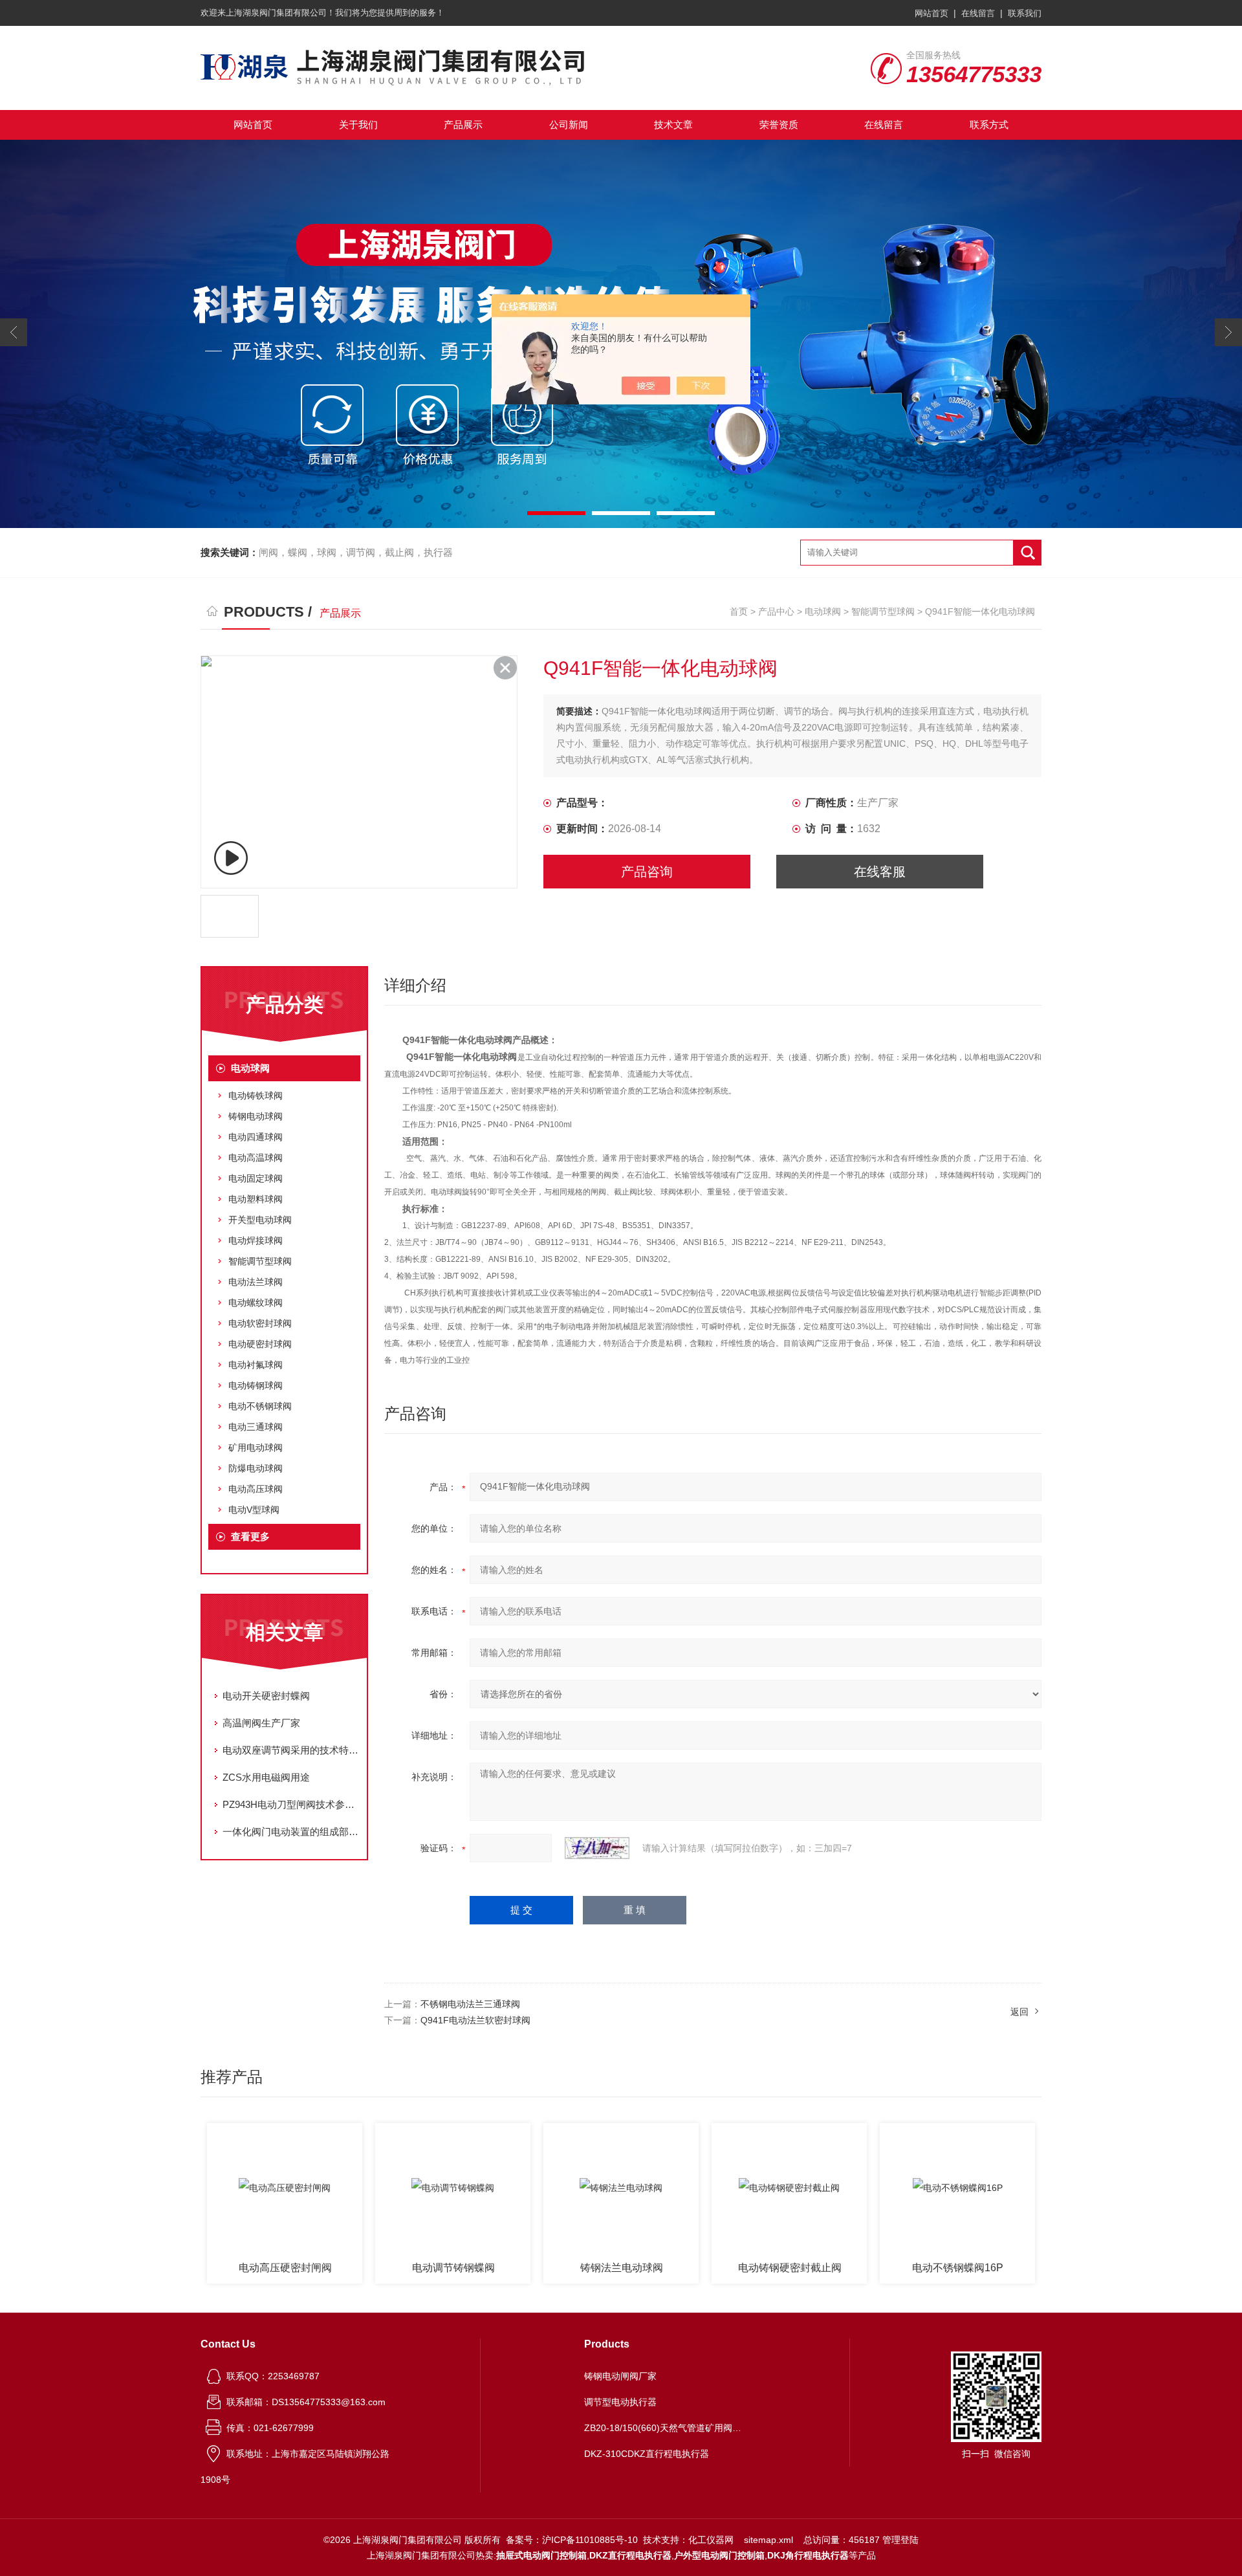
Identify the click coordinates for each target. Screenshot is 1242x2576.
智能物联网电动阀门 (970, 2268)
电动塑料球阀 (256, 1199)
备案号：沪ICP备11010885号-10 (572, 2540)
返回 (1019, 2012)
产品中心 (776, 611)
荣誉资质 (779, 125)
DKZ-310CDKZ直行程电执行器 (647, 2454)
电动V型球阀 (254, 1510)
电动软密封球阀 (260, 1323)
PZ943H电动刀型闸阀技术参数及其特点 (291, 1804)
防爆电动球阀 (256, 1468)
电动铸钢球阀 (256, 1385)
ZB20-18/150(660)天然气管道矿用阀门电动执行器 (665, 2428)
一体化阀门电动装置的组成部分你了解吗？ (291, 1832)
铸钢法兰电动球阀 (466, 2268)
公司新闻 (569, 125)
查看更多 (250, 1536)
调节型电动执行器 (620, 2402)
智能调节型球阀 (883, 611)
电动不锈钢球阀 (260, 1406)
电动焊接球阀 (256, 1240)
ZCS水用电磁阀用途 (266, 1777)
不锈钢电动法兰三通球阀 (470, 2004)
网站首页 (931, 13)
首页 (739, 611)
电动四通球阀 (256, 1137)
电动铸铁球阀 (256, 1095)
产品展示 (463, 125)
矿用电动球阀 (256, 1448)
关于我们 (358, 125)
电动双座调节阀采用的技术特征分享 (291, 1750)
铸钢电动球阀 (256, 1116)
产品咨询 (647, 872)
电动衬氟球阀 (256, 1365)
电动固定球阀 (256, 1178)
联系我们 (1025, 13)
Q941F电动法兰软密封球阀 (475, 2020)
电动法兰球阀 (256, 1282)
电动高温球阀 (256, 1158)
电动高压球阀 (256, 1489)
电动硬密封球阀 (260, 1344)
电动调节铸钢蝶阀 (298, 2268)
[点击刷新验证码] (597, 1848)
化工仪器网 (711, 2540)
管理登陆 (900, 2540)
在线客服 (880, 872)
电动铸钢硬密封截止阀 (634, 2268)
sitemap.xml (768, 2540)
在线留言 (978, 13)
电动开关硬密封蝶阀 (266, 1696)
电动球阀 (823, 611)
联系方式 (989, 125)
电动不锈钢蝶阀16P (802, 2268)
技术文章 (673, 125)
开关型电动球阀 (260, 1220)
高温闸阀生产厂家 (261, 1723)
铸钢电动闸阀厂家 (620, 2376)
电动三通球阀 (256, 1427)
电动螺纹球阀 (256, 1303)
